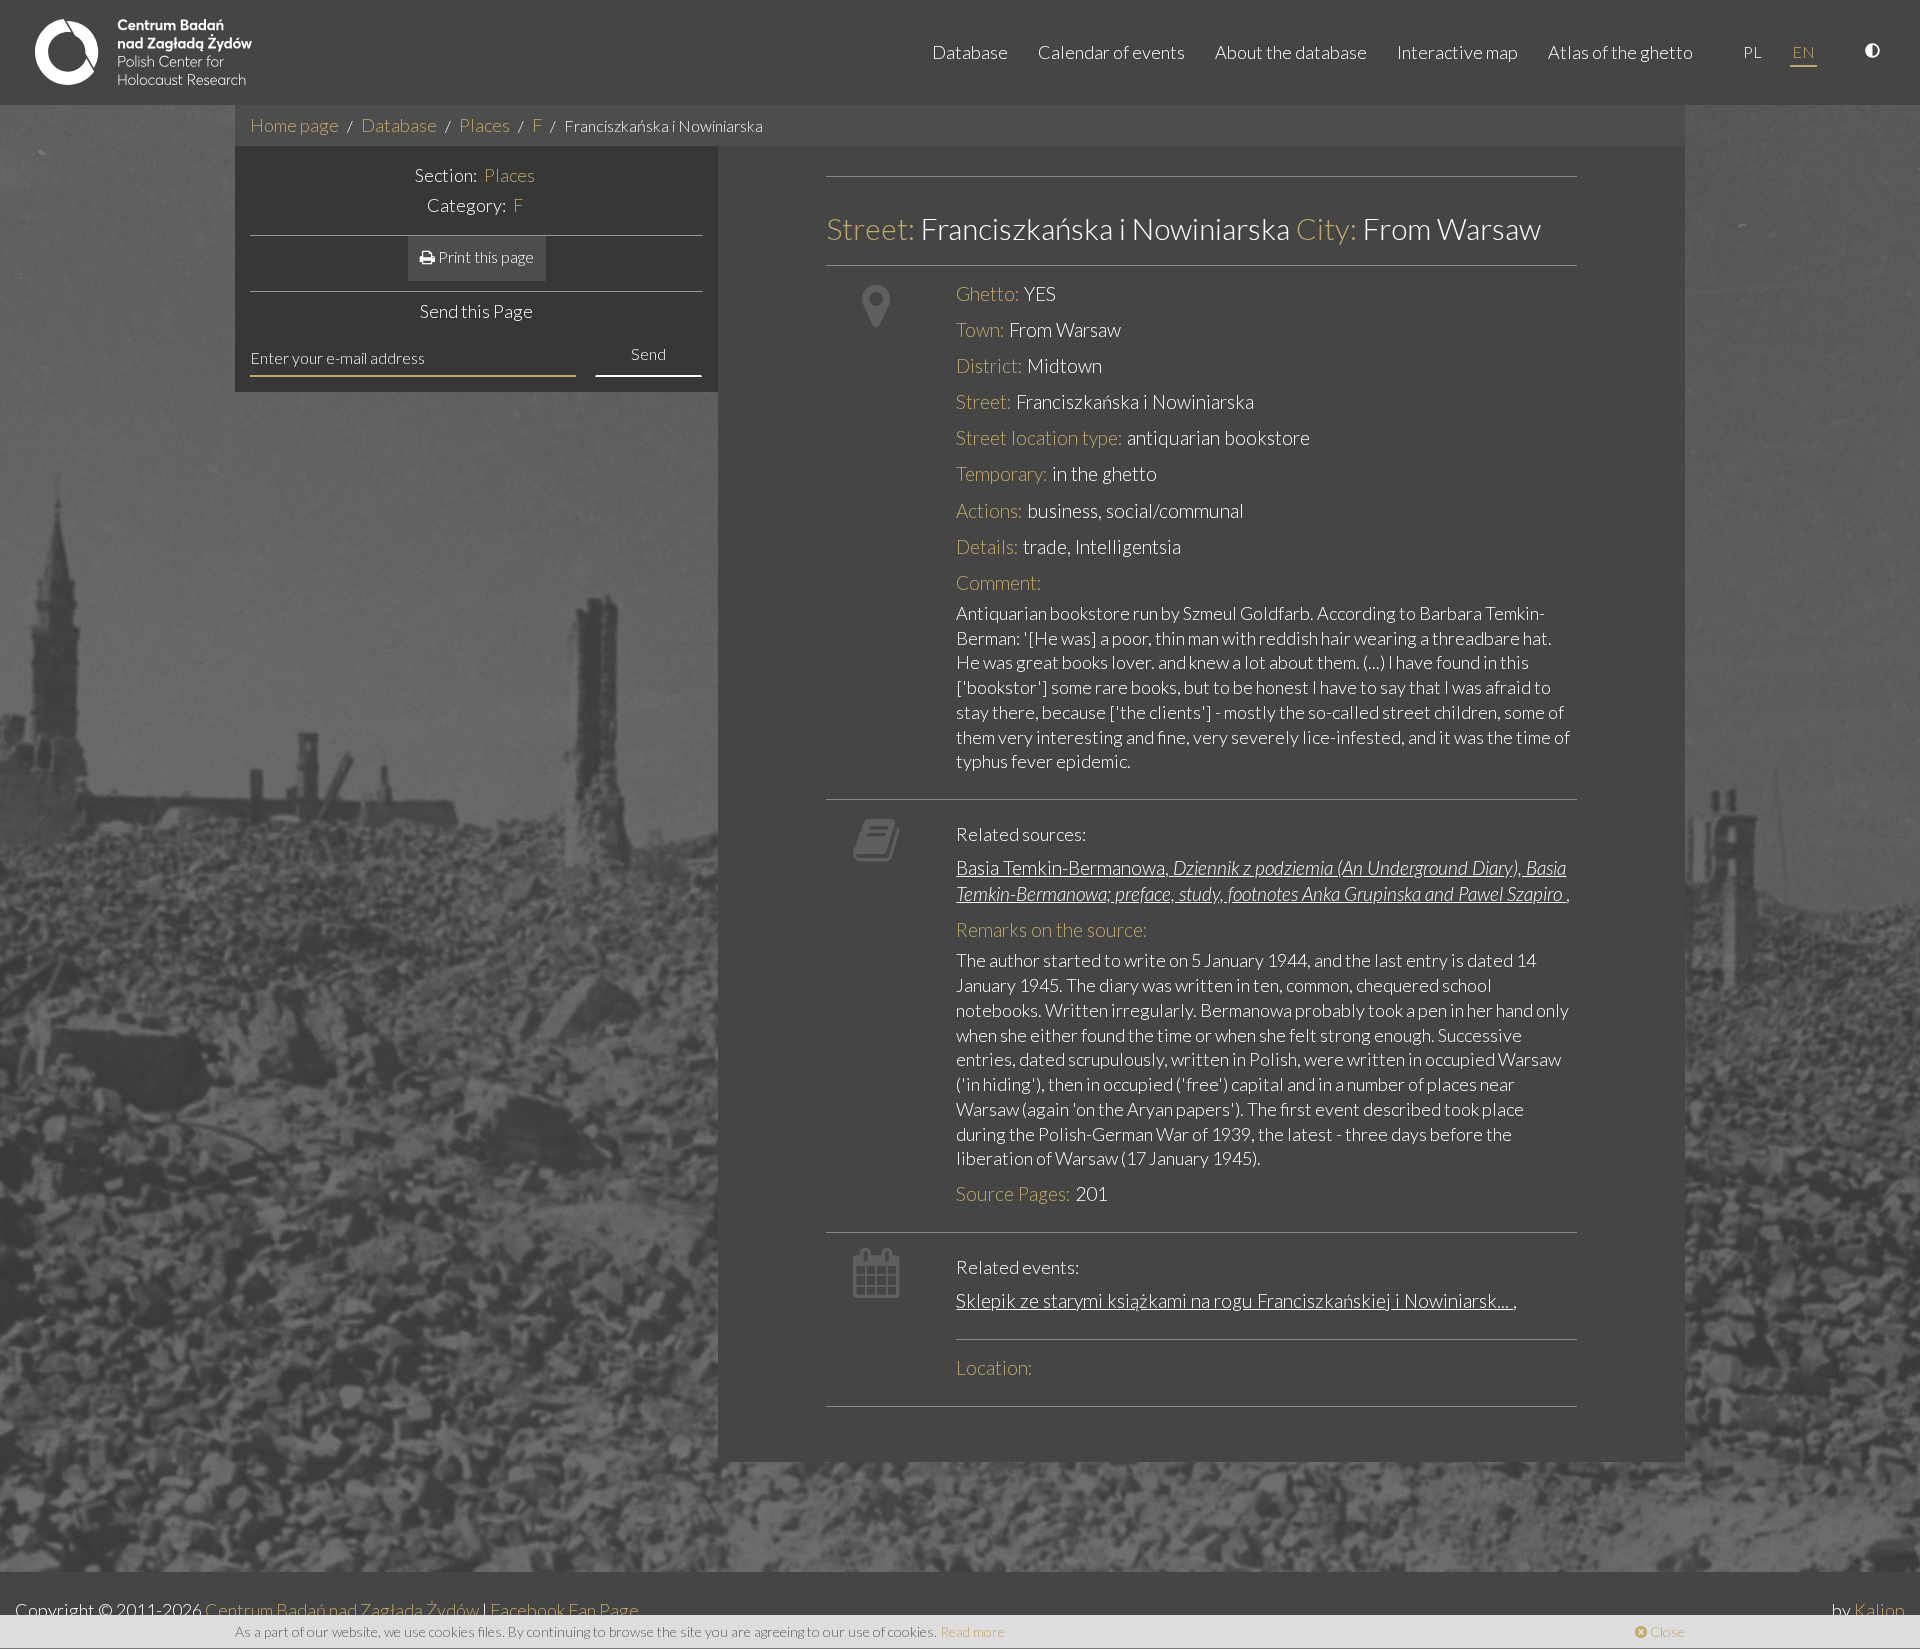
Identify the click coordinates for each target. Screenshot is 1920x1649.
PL (1752, 51)
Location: (994, 1367)
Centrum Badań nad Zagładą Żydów (342, 1610)
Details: (987, 546)
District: (989, 365)
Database (970, 52)
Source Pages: (1013, 1193)
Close (1666, 1631)
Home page (294, 125)
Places (484, 125)
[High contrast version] (1875, 52)
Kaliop (1879, 1610)
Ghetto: (988, 293)
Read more (972, 1631)
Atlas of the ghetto (1620, 52)
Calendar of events (1111, 52)
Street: (870, 228)
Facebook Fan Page (564, 1610)
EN (1803, 51)
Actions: (989, 510)
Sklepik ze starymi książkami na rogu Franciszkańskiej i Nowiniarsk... (1234, 1300)
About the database (1291, 52)
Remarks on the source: (1052, 929)
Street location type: (1039, 437)
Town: (980, 329)
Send (648, 353)
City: (1326, 228)
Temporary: (1002, 473)
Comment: (999, 582)
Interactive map (1457, 52)
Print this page (484, 256)
